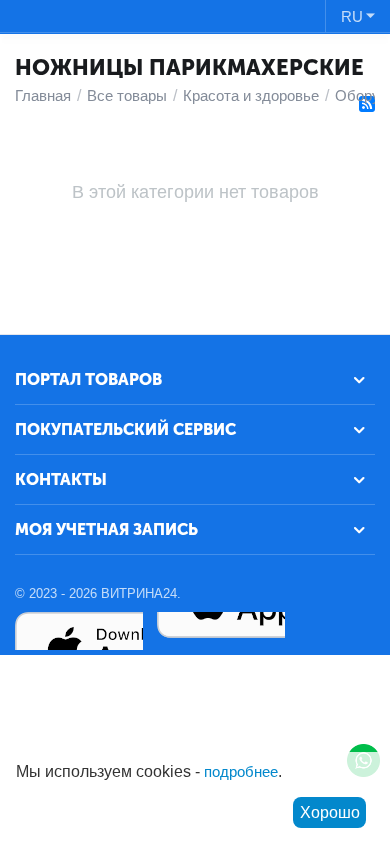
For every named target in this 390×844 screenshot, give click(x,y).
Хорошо (330, 812)
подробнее (241, 771)
